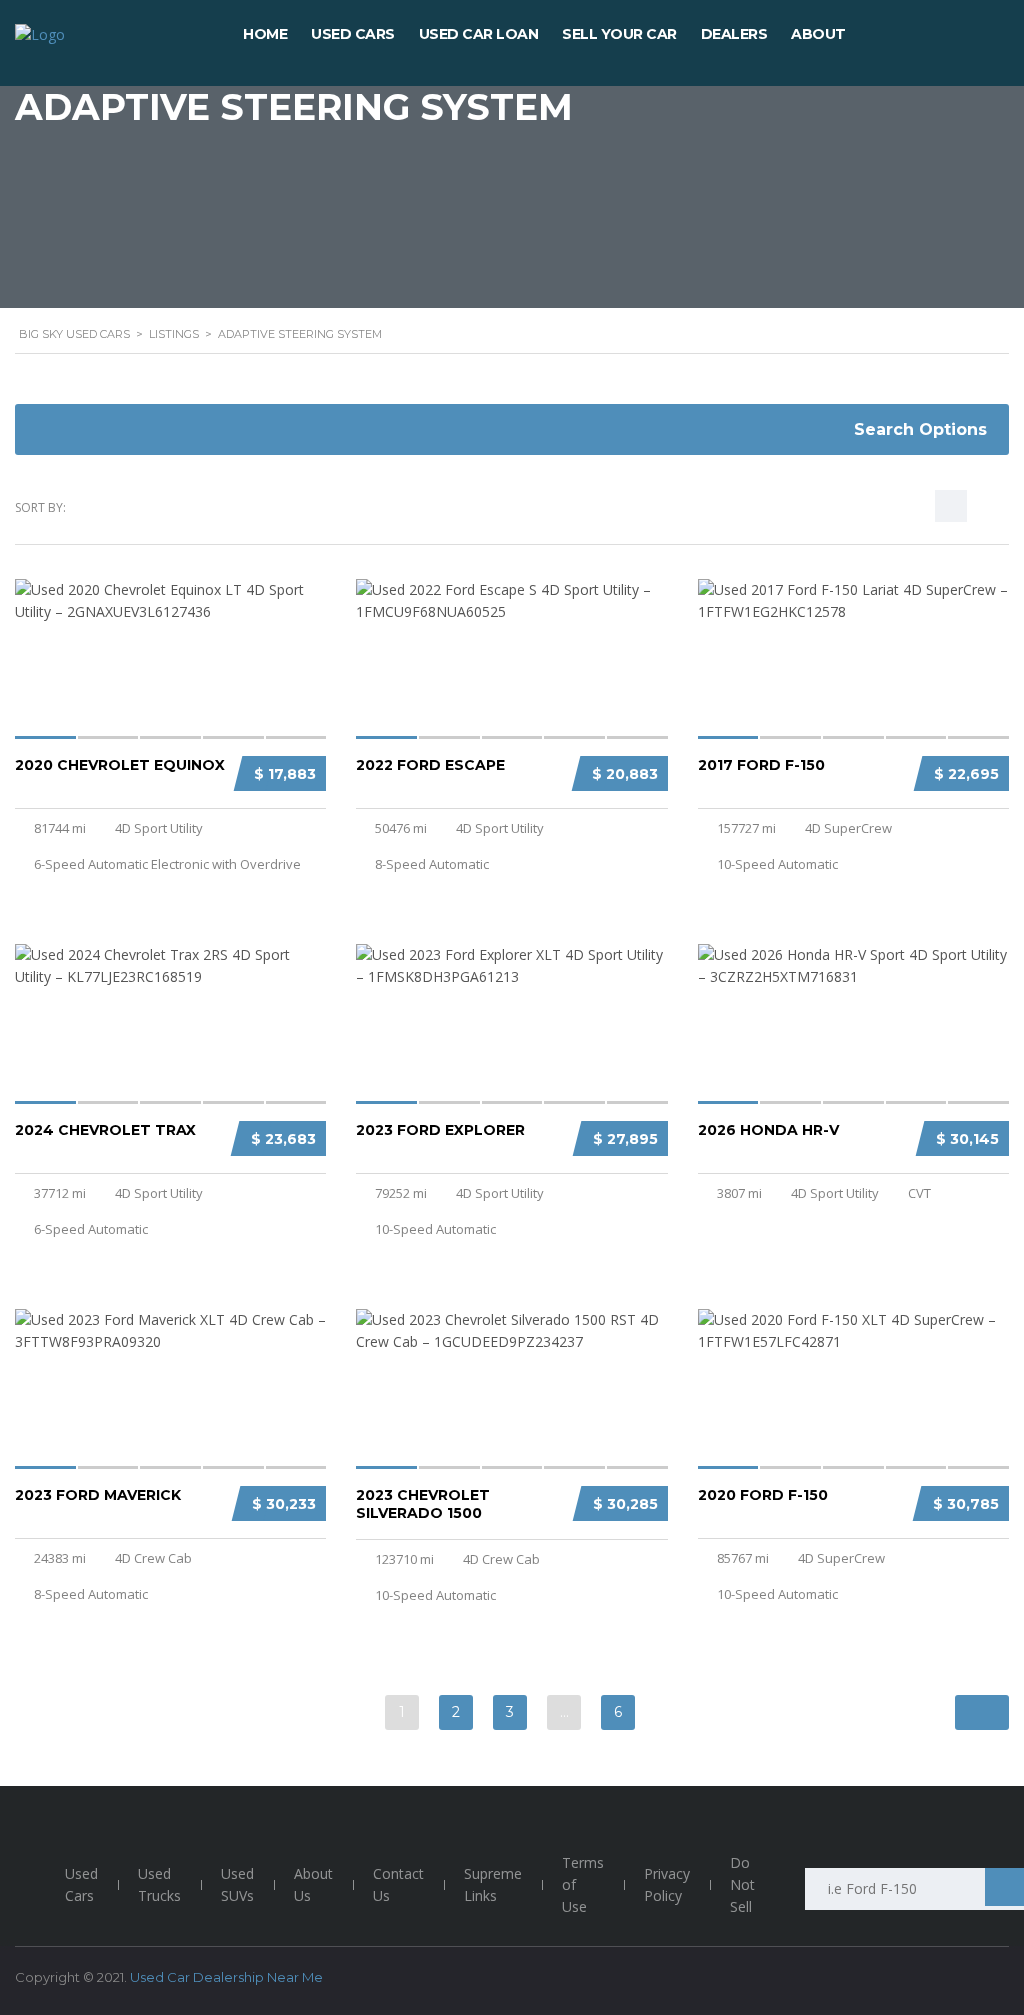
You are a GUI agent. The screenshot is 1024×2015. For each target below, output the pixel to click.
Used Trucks (159, 1884)
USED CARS (353, 34)
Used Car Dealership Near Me (226, 1977)
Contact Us (398, 1884)
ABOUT (818, 34)
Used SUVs (237, 1884)
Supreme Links (493, 1884)
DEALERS (734, 34)
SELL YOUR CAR (619, 34)
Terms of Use (583, 1884)
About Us (313, 1884)
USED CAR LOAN (479, 34)
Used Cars (81, 1884)
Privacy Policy (667, 1884)
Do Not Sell (742, 1884)
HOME (265, 34)
